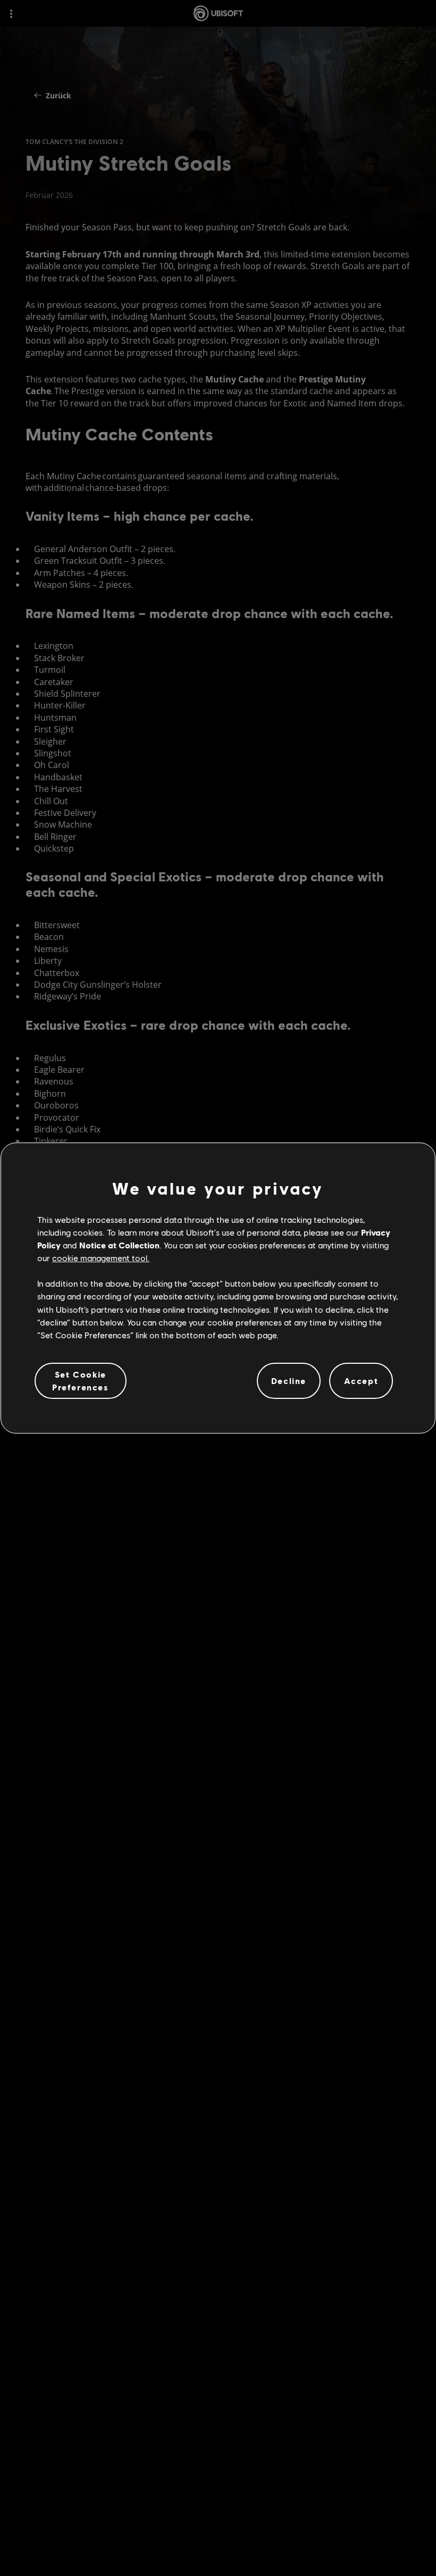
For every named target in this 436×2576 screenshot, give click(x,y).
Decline (289, 1381)
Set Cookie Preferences (81, 1381)
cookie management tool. (101, 1258)
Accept (361, 1381)
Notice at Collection (119, 1245)
